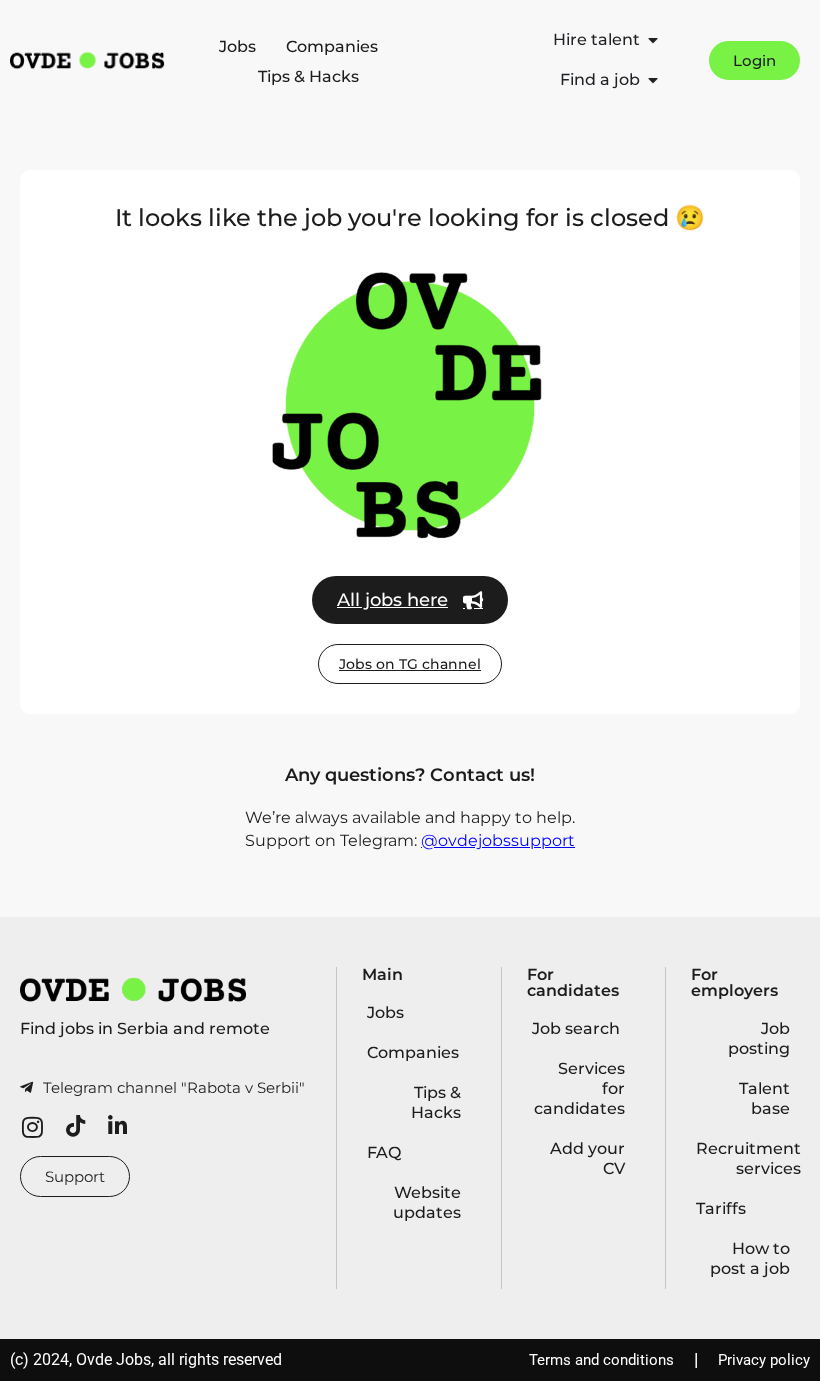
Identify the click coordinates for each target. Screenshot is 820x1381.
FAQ (384, 1152)
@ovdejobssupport (498, 840)
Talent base (764, 1098)
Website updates (427, 1202)
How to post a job (750, 1258)
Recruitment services (748, 1158)
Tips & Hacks (308, 76)
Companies (332, 46)
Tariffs (721, 1208)
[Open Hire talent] (653, 40)
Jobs (237, 46)
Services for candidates (579, 1088)
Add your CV (587, 1158)
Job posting (759, 1038)
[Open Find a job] (653, 80)
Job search (576, 1028)
